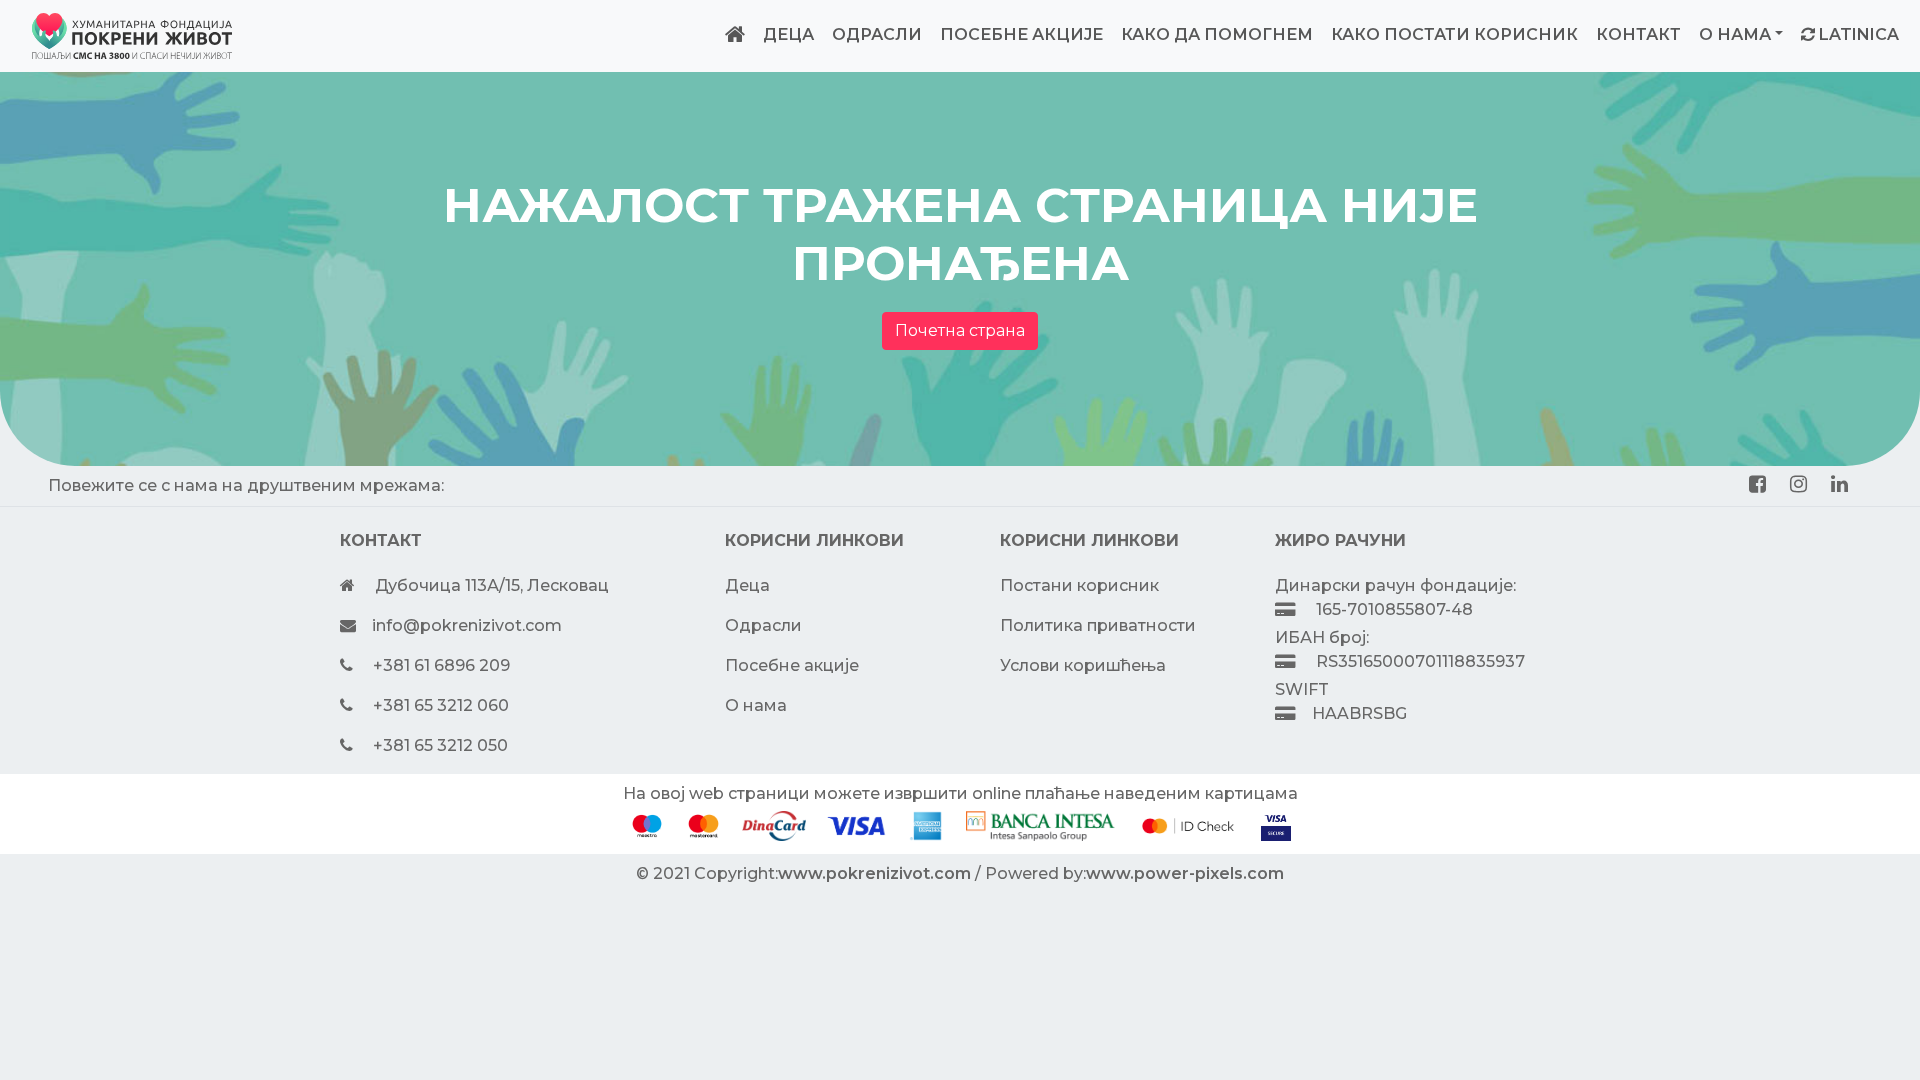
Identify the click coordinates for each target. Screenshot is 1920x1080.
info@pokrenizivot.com (467, 625)
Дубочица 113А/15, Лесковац (492, 585)
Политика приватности (1098, 625)
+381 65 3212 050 (440, 745)
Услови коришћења (1083, 665)
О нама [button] (1735, 34)
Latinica (1859, 34)
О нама (756, 705)
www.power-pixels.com (1185, 873)
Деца (788, 34)
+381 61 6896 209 (441, 665)
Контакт (1638, 34)
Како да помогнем (1217, 34)
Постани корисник (1079, 585)
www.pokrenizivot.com (874, 873)
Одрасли (877, 34)
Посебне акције (1021, 34)
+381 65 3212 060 (441, 705)
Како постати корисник (1454, 34)
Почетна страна (960, 330)
